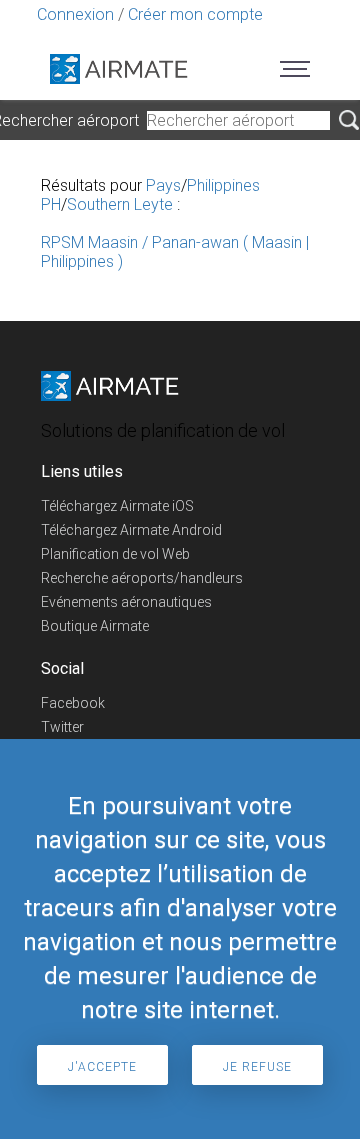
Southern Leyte (120, 204)
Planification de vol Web (115, 554)
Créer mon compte (195, 14)
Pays (163, 185)
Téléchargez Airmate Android (131, 530)
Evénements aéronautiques (126, 602)
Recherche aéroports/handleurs (142, 578)
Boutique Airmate (95, 626)
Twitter (62, 727)
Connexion (75, 14)
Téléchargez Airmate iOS (117, 506)
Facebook (73, 703)
